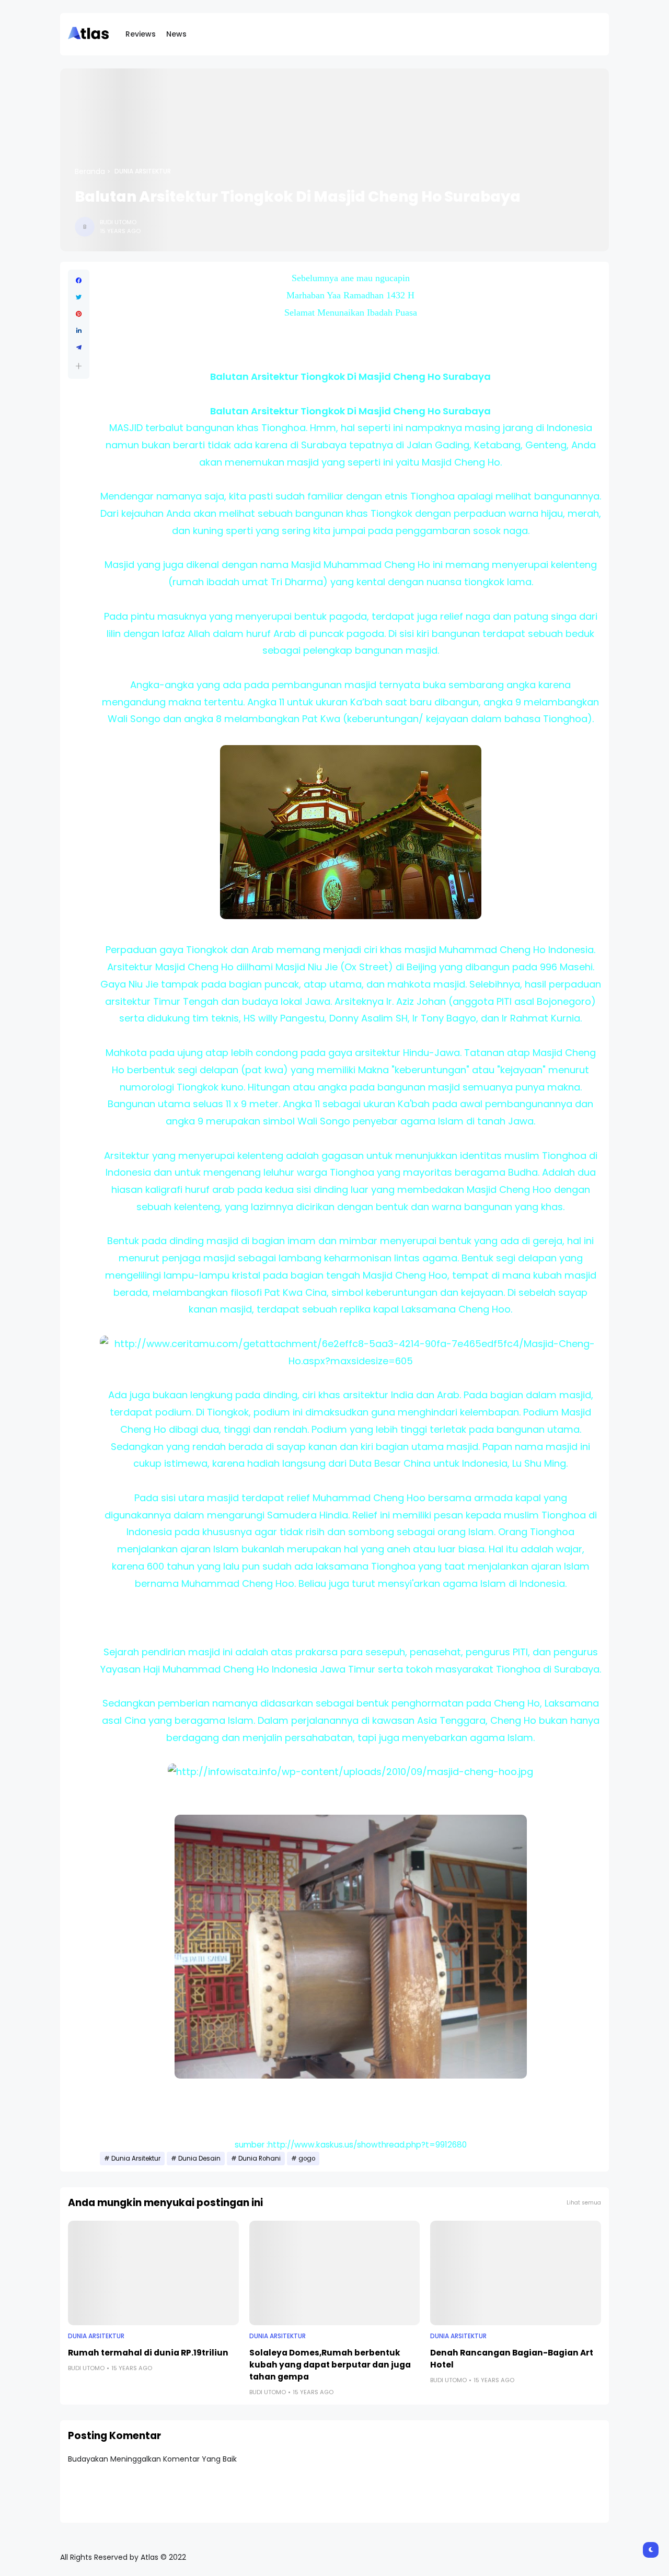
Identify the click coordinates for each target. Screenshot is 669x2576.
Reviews (141, 34)
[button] (79, 366)
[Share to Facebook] (79, 281)
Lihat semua (584, 2203)
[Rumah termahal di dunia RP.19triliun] (153, 2273)
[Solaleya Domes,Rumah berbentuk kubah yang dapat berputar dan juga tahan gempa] (335, 2273)
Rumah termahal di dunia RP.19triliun (148, 2353)
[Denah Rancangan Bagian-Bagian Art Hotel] (516, 2273)
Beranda (90, 171)
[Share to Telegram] (79, 347)
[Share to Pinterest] (79, 314)
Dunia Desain (199, 2159)
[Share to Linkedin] (79, 331)
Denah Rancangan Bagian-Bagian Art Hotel (512, 2359)
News (176, 34)
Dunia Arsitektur (143, 171)
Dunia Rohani (259, 2159)
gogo (307, 2159)
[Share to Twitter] (79, 297)
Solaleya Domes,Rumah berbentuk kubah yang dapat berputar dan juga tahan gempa (330, 2365)
